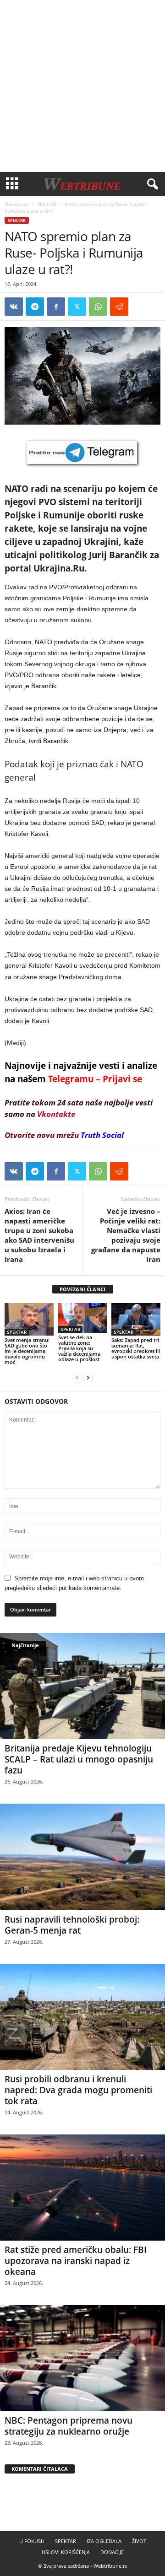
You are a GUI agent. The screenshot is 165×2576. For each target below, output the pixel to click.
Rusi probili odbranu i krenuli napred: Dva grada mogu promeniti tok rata (78, 2090)
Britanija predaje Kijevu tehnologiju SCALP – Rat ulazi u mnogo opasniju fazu (79, 1759)
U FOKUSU (32, 2541)
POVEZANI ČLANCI (82, 1289)
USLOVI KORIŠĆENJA (66, 2552)
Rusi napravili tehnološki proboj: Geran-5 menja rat (72, 1925)
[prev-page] (77, 1377)
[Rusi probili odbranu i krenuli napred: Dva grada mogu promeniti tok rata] (82, 2017)
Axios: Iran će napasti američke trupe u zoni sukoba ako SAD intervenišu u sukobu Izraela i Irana (39, 1235)
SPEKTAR (47, 204)
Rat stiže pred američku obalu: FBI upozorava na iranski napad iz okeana (76, 2261)
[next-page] (88, 1377)
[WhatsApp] (98, 307)
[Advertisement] (82, 86)
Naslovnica (17, 204)
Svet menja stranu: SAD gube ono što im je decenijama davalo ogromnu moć (27, 1351)
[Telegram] (35, 307)
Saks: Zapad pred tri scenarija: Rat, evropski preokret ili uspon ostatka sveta (136, 1348)
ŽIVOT (139, 2541)
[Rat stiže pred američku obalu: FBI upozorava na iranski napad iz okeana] (82, 2188)
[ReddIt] (119, 307)
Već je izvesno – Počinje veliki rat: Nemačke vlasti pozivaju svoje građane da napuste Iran (126, 1235)
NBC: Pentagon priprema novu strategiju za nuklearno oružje (69, 2426)
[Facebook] (56, 307)
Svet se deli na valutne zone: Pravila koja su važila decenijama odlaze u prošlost (79, 1348)
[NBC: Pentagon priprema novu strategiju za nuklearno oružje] (82, 2358)
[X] (77, 307)
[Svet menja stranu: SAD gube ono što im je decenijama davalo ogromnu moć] (29, 1319)
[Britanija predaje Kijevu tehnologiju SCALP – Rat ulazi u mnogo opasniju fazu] (82, 1686)
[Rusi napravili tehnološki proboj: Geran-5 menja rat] (82, 1857)
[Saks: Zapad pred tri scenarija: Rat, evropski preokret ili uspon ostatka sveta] (136, 1319)
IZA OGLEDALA (104, 2541)
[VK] (14, 307)
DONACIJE (112, 2552)
